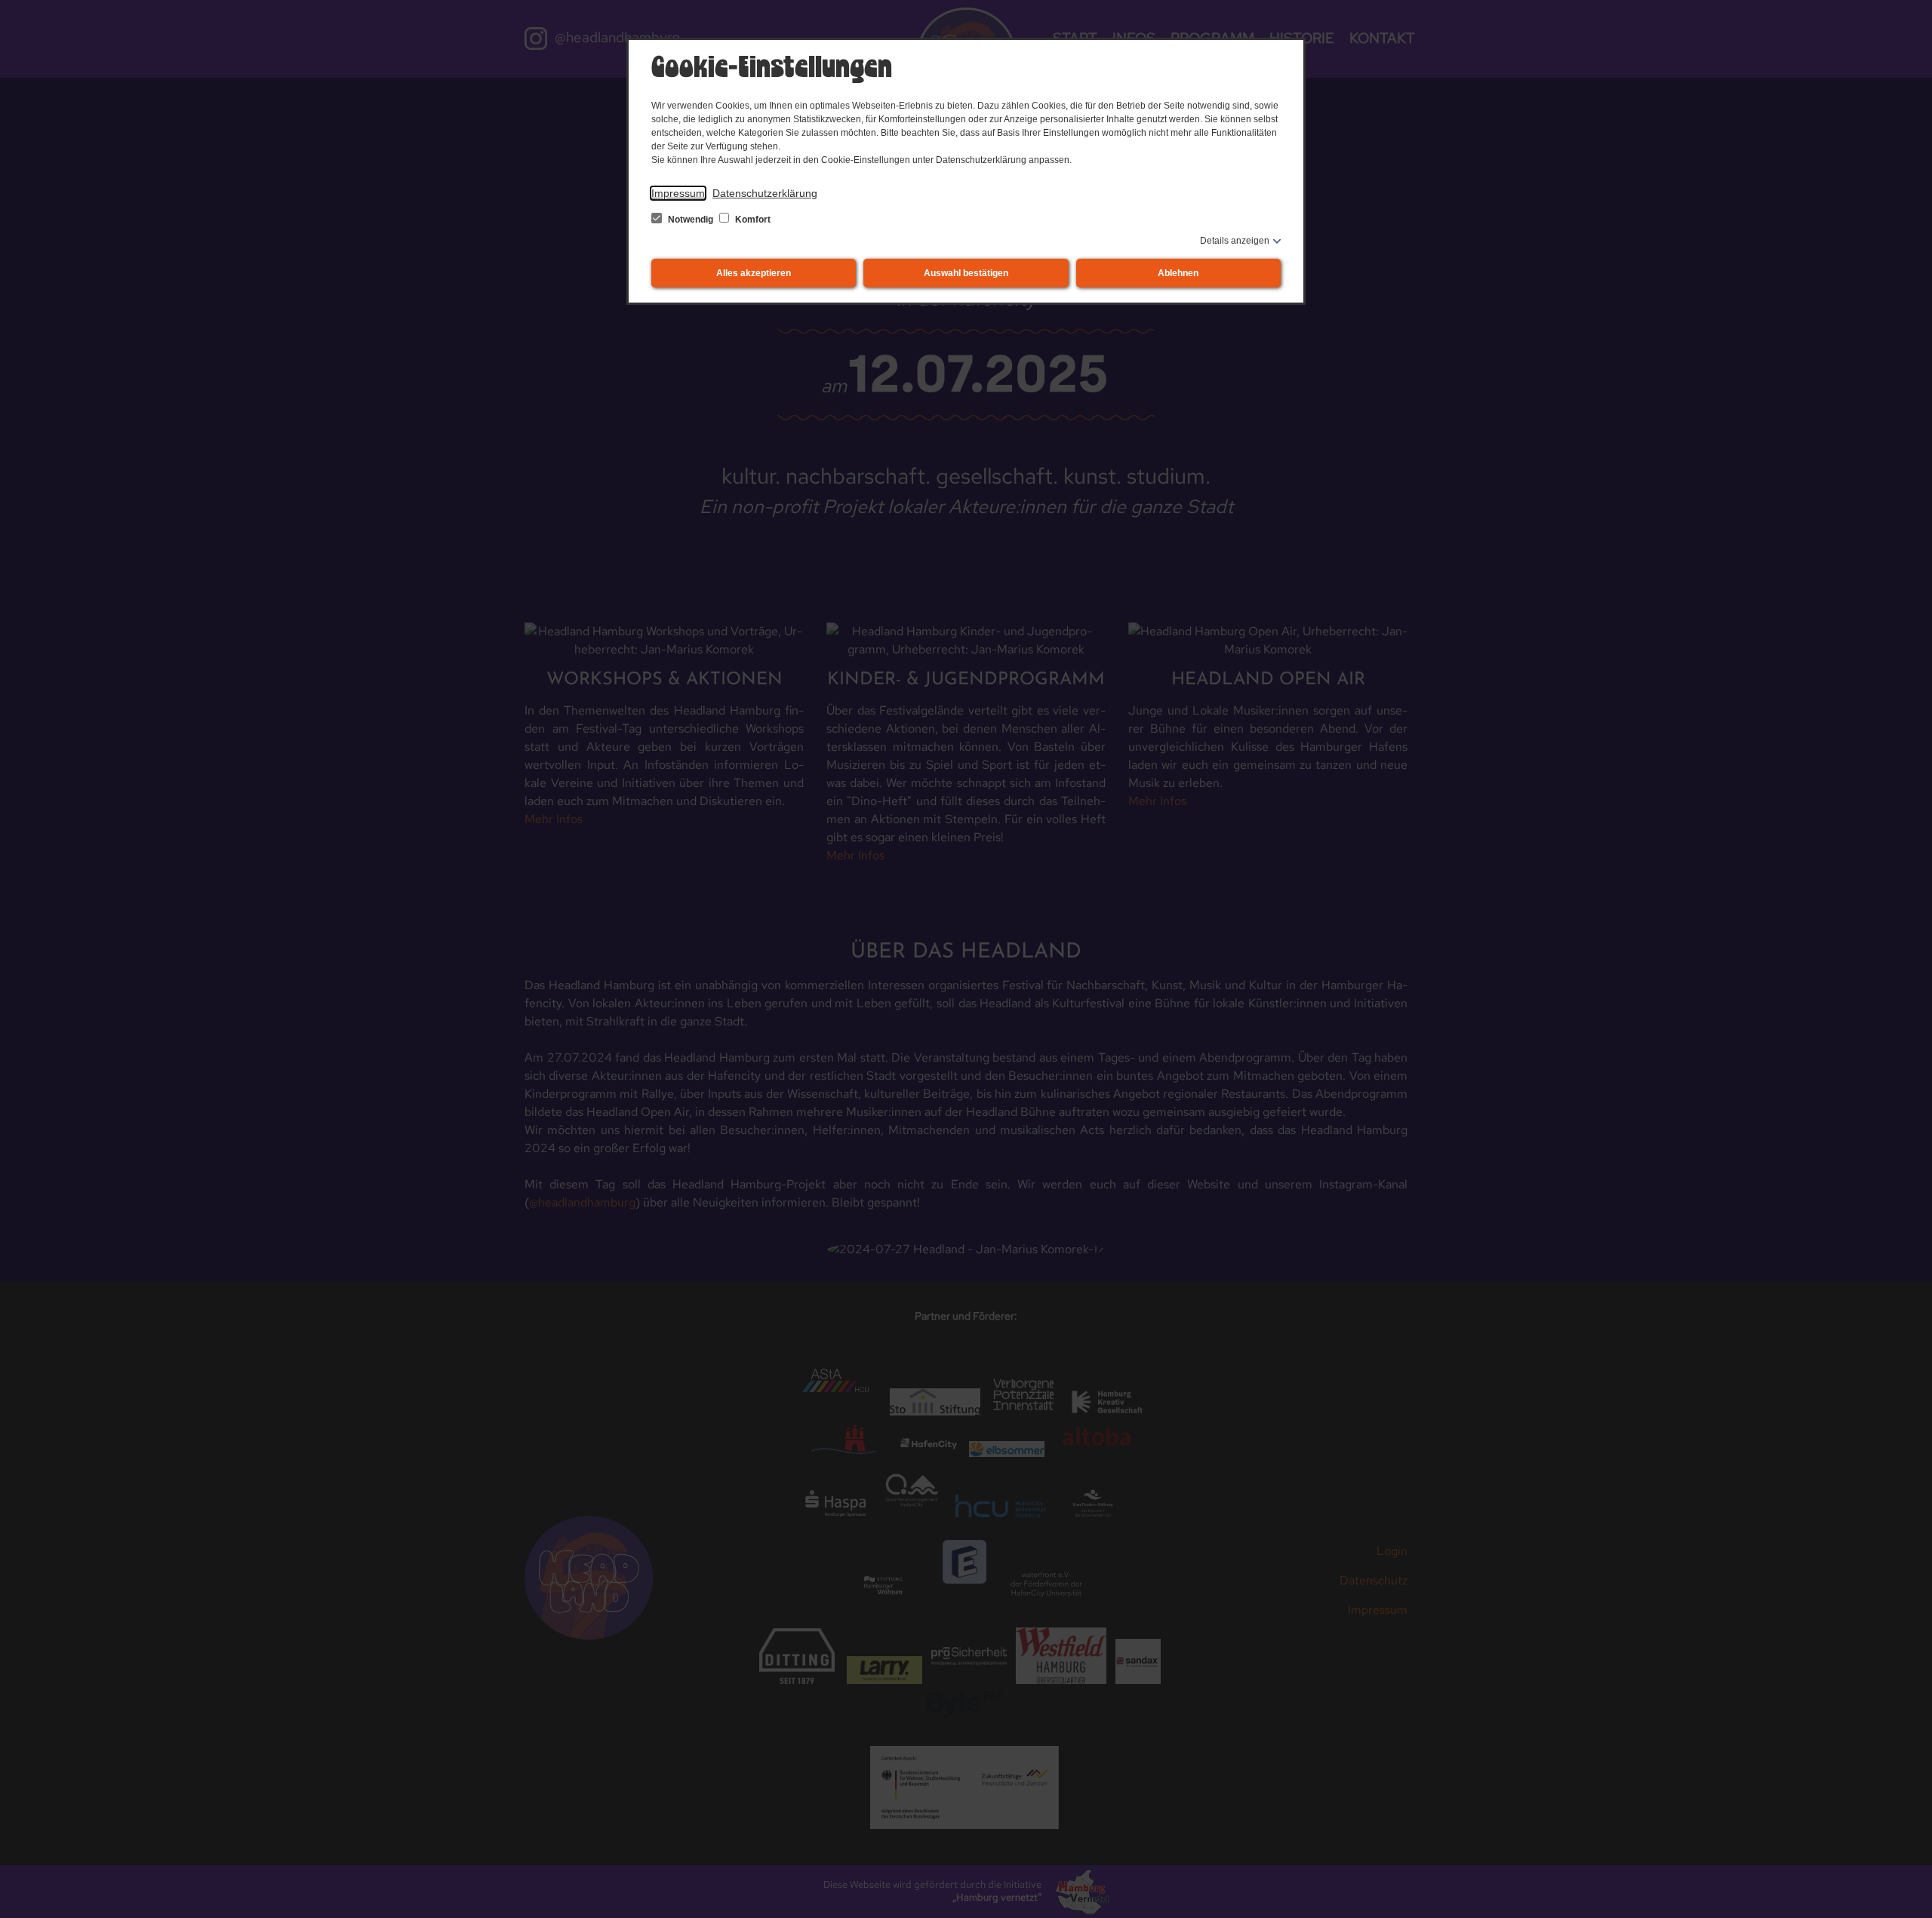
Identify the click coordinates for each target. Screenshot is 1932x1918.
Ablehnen (1178, 273)
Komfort (752, 220)
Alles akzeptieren (754, 273)
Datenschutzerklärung (765, 193)
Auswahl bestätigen (966, 273)
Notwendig (691, 220)
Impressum (678, 193)
